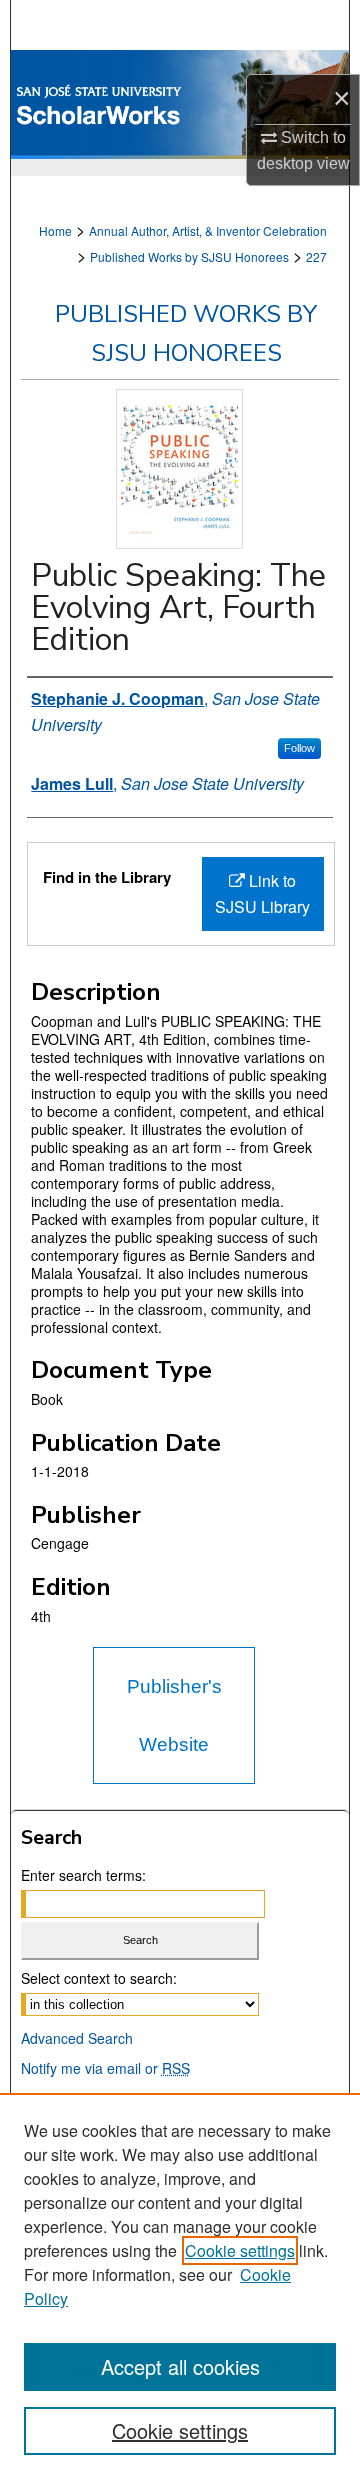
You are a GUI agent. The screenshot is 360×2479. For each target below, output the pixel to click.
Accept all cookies (180, 2366)
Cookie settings (240, 2250)
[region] (180, 2286)
